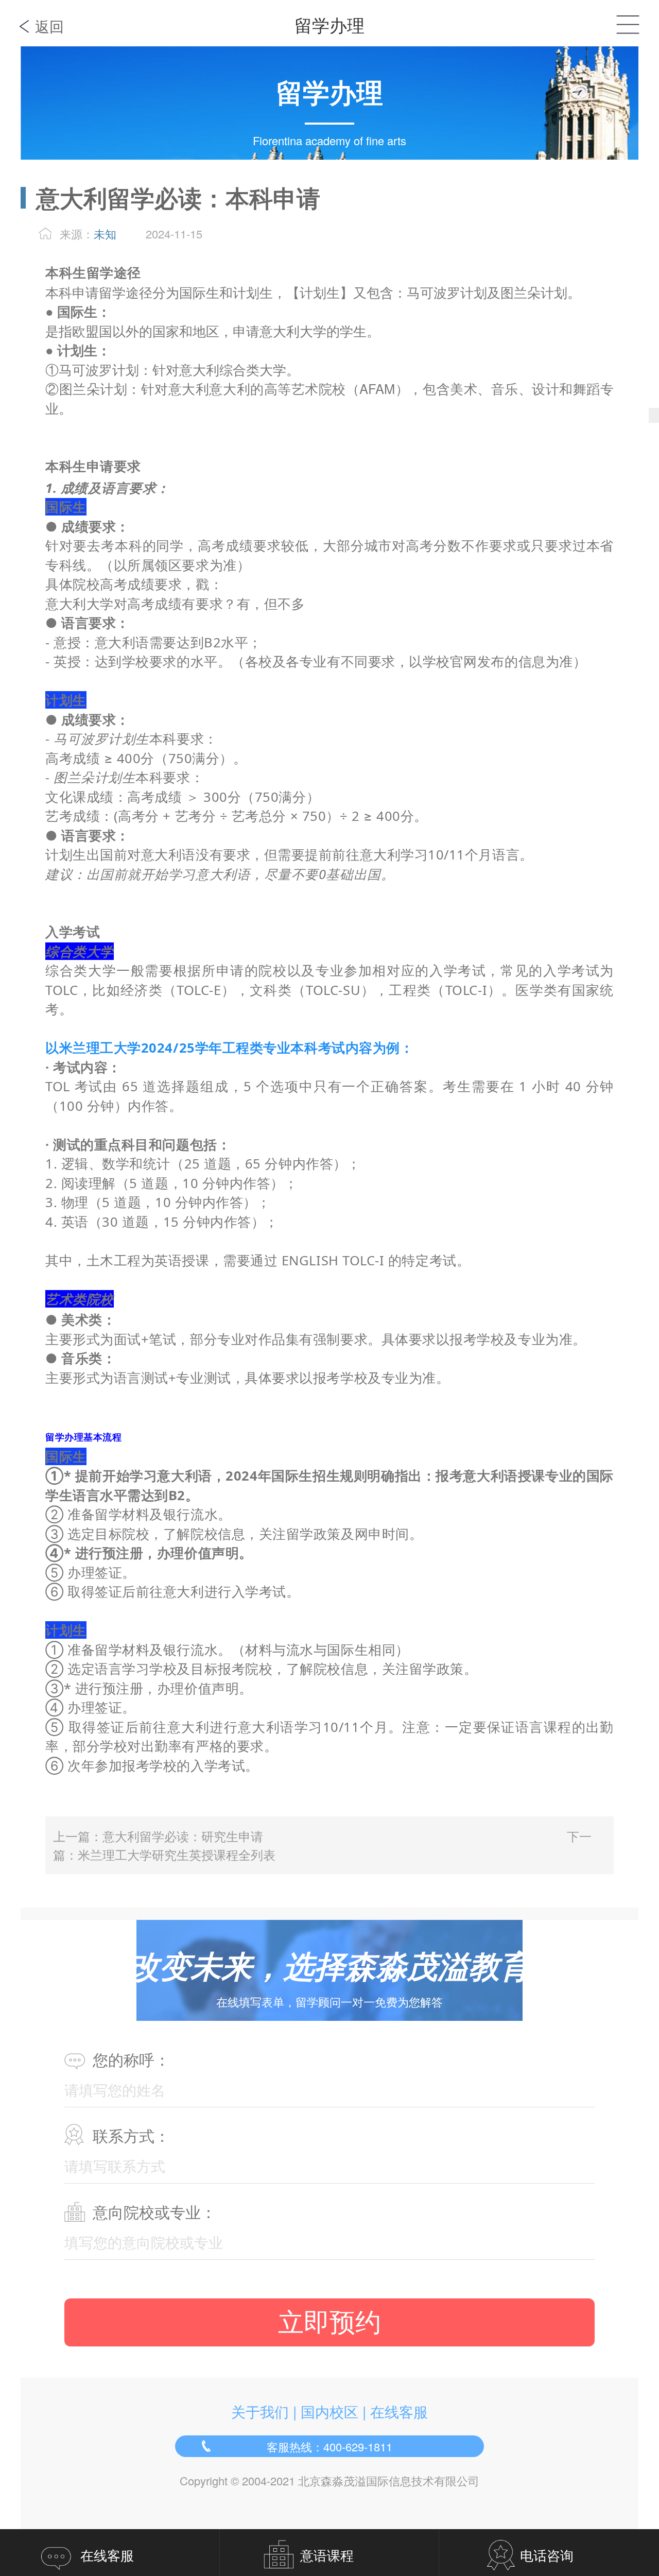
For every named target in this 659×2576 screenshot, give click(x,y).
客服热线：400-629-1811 (329, 2446)
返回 (49, 26)
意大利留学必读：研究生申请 (183, 1836)
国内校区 (329, 2411)
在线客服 (399, 2411)
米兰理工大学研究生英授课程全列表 (177, 1854)
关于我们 (260, 2411)
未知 (105, 234)
